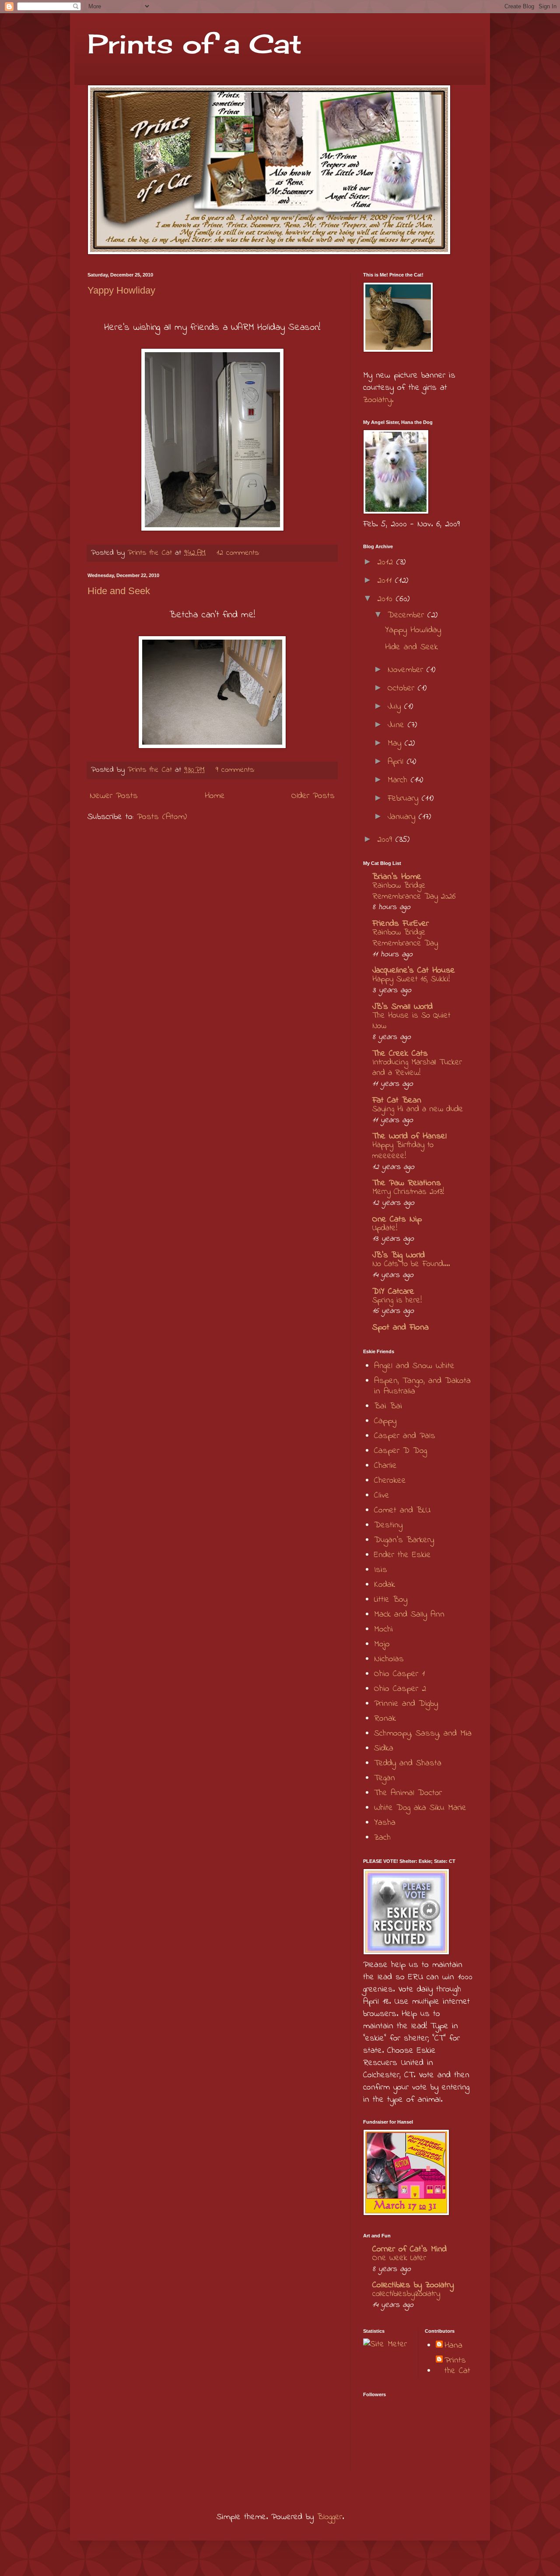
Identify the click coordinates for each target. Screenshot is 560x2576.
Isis (381, 1570)
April (397, 762)
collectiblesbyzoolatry (406, 2294)
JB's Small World (402, 1007)
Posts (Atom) (162, 817)
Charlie (385, 1466)
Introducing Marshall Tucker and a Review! (417, 1068)
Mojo (382, 1644)
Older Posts (313, 796)
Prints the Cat (457, 2366)
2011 (386, 581)
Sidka (384, 1748)
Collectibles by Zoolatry (413, 2285)
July (396, 707)
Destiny (388, 1525)
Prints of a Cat (195, 44)
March (399, 780)
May (396, 744)
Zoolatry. (378, 400)
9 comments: (237, 770)
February (405, 799)
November (407, 670)
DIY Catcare (393, 1292)
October (403, 688)
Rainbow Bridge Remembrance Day (405, 938)
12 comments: (240, 553)
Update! (385, 1228)
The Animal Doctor (408, 1793)
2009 (386, 840)
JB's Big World (399, 1255)
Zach (382, 1838)
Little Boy (391, 1600)
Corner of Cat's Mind (409, 2249)
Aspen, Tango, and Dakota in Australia (422, 1386)
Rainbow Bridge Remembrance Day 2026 (414, 891)
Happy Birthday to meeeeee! (403, 1151)
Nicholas (389, 1659)
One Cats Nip (397, 1220)
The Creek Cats (400, 1054)
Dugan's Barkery (404, 1540)
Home (215, 796)
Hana (453, 2346)
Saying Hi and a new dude (418, 1109)
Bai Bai (388, 1406)
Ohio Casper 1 (399, 1674)
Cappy (385, 1421)
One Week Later (399, 2258)
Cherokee (390, 1481)
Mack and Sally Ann (409, 1615)
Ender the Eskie (402, 1555)
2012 (387, 562)
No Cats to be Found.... (411, 1264)
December (408, 615)
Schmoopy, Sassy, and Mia (423, 1734)
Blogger (330, 2517)
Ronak (385, 1719)
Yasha (385, 1823)
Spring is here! (397, 1300)
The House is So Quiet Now (411, 1021)
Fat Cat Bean (397, 1101)
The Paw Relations (407, 1183)
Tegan (385, 1778)
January (403, 817)
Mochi (383, 1629)
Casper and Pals (405, 1436)
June (398, 725)
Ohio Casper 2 (400, 1689)
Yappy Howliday (121, 290)
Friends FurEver (401, 924)
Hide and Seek (119, 591)
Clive (382, 1496)
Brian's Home (397, 877)
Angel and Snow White (414, 1366)
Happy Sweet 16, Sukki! (411, 979)
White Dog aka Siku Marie (420, 1808)
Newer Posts (114, 796)
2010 (387, 599)
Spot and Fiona (401, 1328)
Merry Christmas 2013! (408, 1192)
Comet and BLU (402, 1510)
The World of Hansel (409, 1136)
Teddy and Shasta (408, 1763)
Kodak (385, 1585)
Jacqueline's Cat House (414, 971)
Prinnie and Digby (406, 1704)
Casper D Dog (401, 1451)
